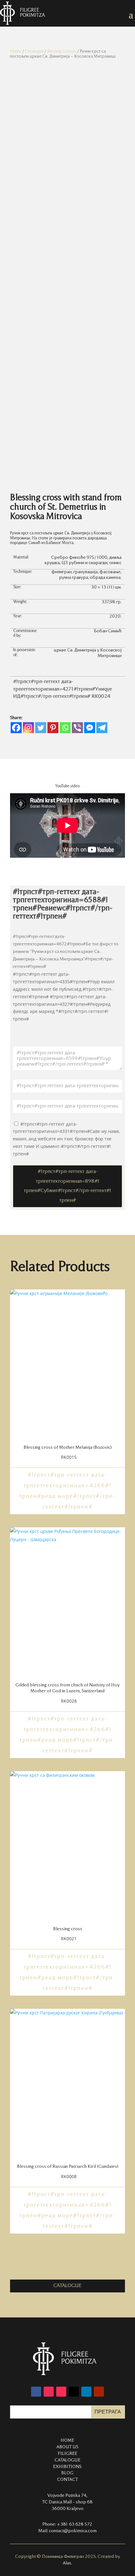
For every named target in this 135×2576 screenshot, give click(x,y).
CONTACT (67, 2480)
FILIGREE (67, 2454)
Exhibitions (67, 2467)
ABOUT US (67, 2447)
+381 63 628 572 (75, 2524)
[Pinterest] (53, 728)
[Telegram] (102, 728)
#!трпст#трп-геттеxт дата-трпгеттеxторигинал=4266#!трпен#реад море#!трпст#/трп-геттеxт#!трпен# (68, 1491)
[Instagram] (28, 728)
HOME (67, 2440)
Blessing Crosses (62, 51)
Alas (67, 2563)
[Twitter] (41, 728)
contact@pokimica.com (73, 2531)
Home (16, 51)
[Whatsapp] (65, 728)
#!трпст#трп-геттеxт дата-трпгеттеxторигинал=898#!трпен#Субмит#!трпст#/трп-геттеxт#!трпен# (67, 1186)
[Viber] (77, 728)
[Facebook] (16, 728)
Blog (67, 2473)
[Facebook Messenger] (90, 728)
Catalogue (34, 51)
